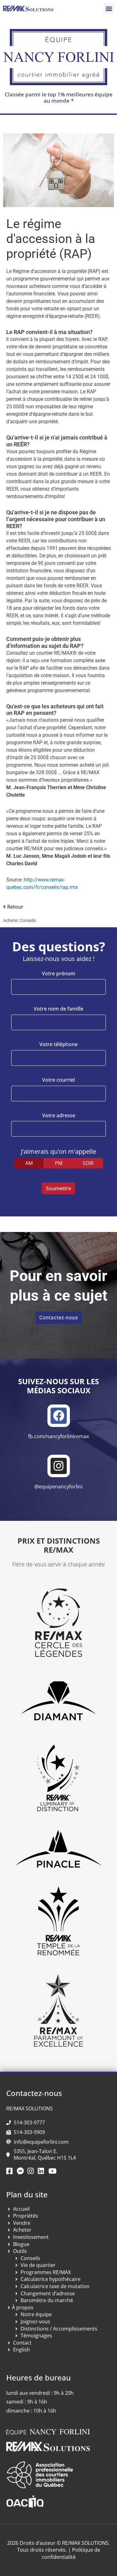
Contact (22, 2343)
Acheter (10, 920)
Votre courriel (58, 1080)
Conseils (28, 920)
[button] (109, 8)
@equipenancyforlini (58, 1487)
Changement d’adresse (48, 2293)
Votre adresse (59, 1116)
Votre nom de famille (58, 1009)
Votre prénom (58, 974)
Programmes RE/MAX (46, 2272)
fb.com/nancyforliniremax (58, 1436)
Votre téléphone (58, 1044)
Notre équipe (36, 2314)
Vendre (22, 2223)
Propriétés (26, 2216)
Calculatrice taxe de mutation (55, 2286)
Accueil (21, 2209)
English (22, 2350)
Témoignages (36, 2336)
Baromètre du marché (47, 2300)
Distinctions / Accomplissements (59, 2329)
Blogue (21, 2244)
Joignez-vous (35, 2321)
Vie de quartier (38, 2265)
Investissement (31, 2237)
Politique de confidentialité (71, 2553)
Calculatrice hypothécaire (51, 2279)
